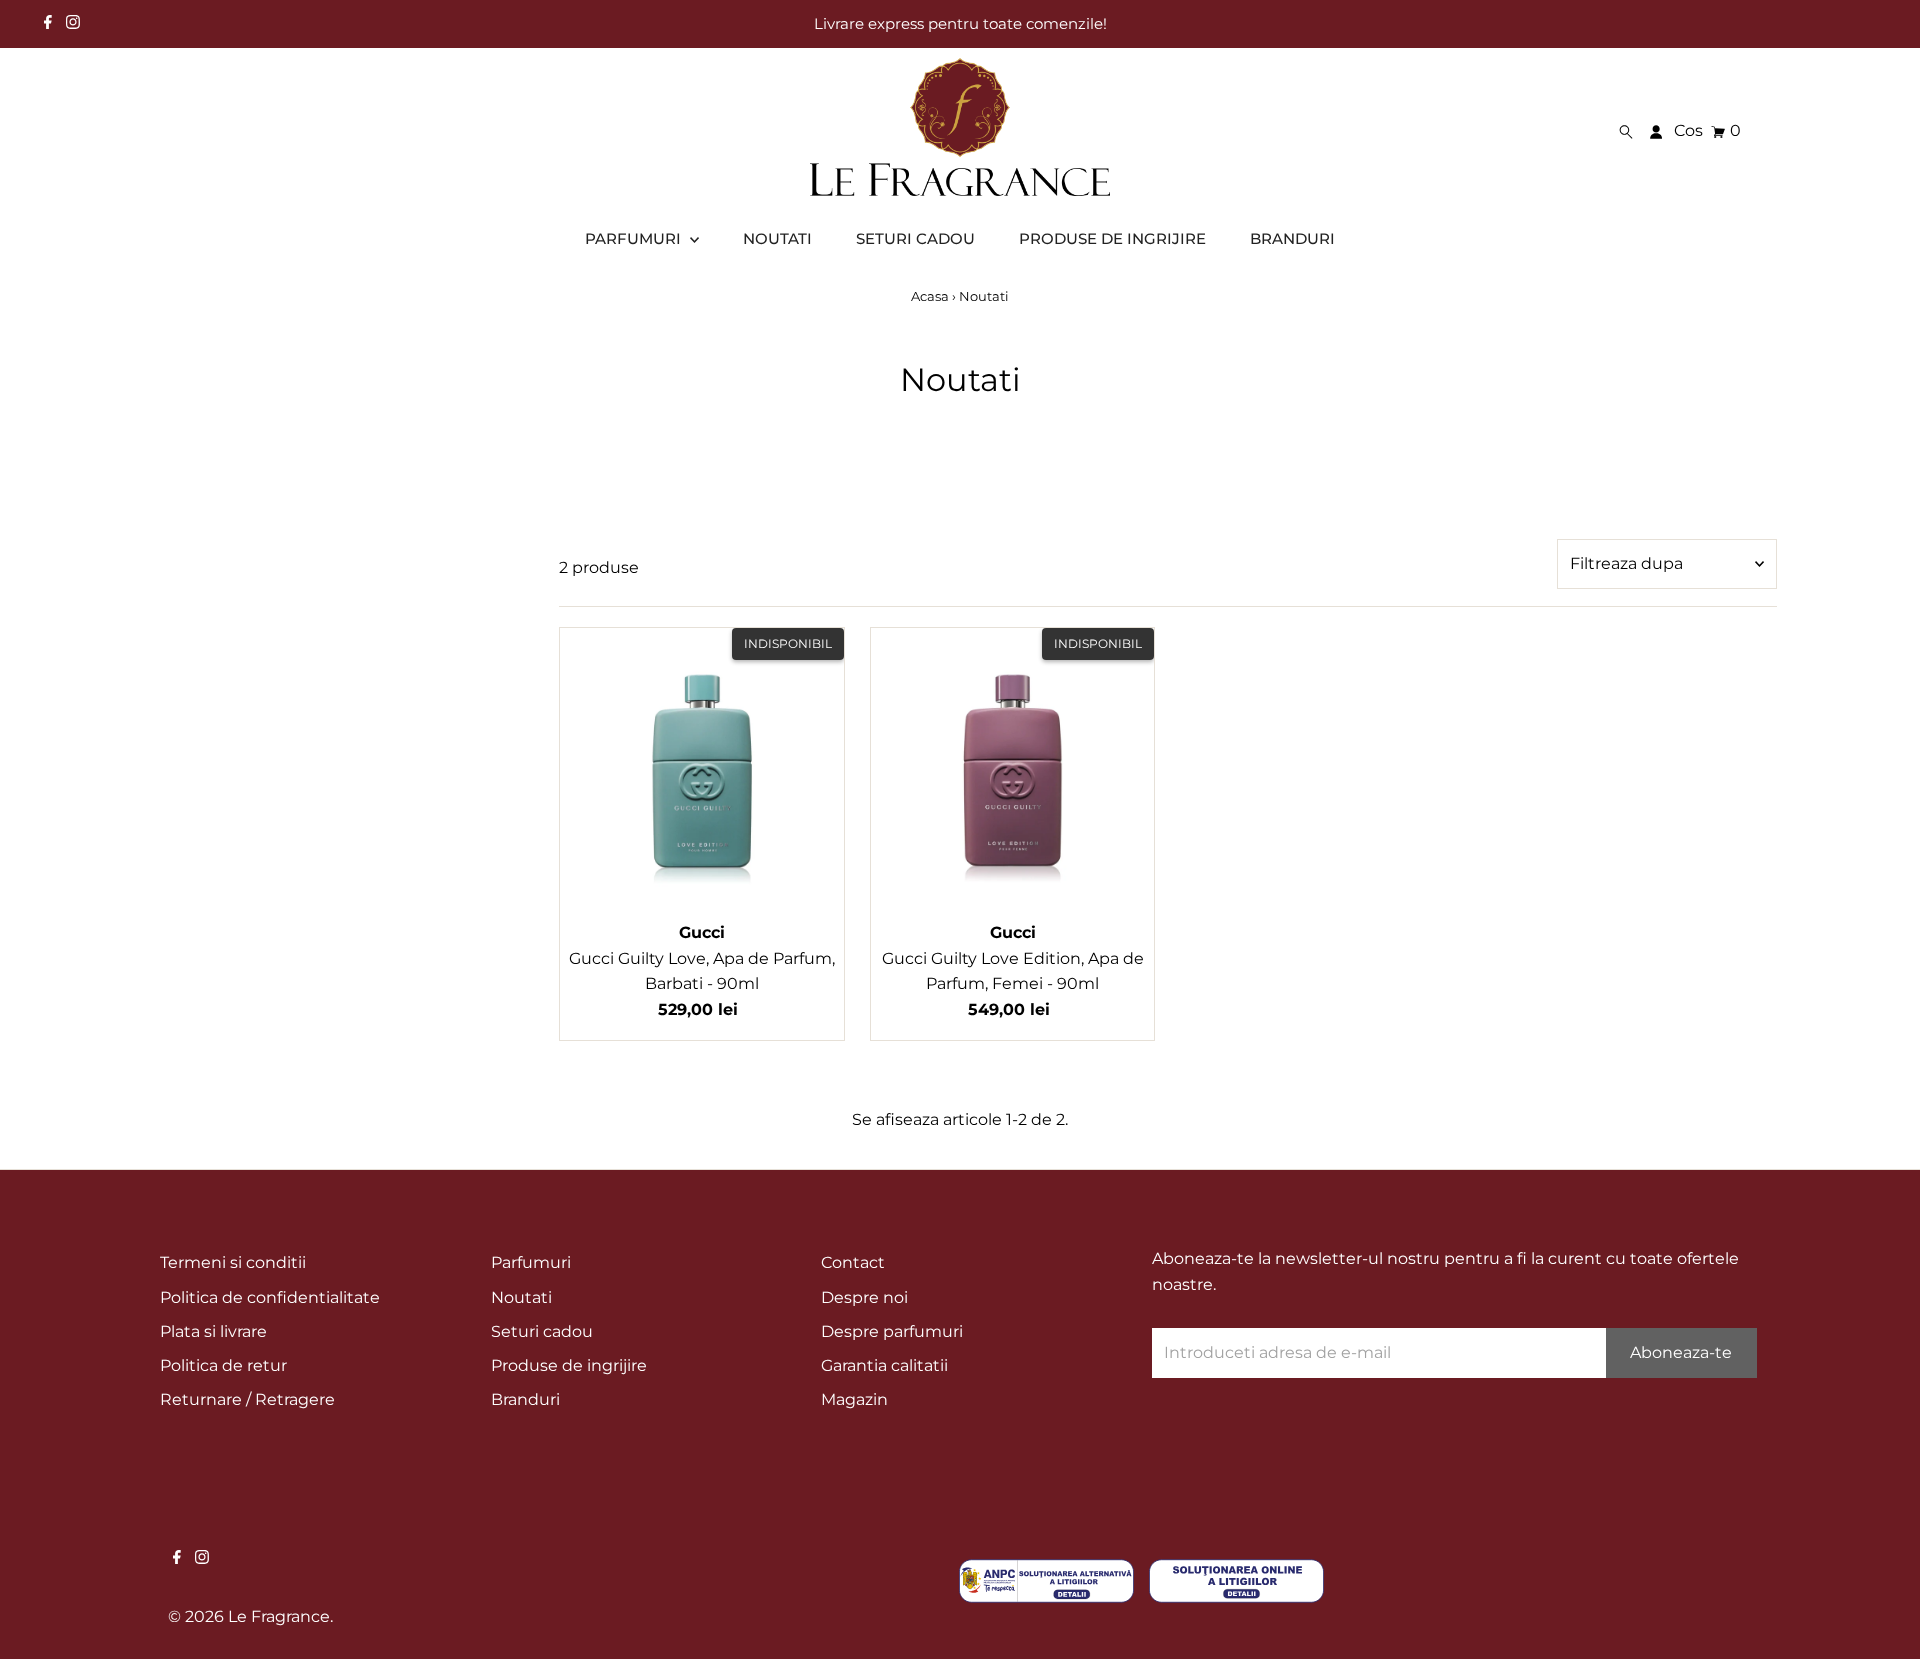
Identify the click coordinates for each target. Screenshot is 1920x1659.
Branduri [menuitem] (1292, 238)
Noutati (521, 1297)
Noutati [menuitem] (777, 238)
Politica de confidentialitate (270, 1297)
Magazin (854, 1399)
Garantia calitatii (884, 1365)
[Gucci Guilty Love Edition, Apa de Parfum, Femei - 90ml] (1013, 770)
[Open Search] (1626, 131)
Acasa (930, 296)
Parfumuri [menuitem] (635, 238)
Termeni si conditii (233, 1262)
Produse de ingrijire (569, 1365)
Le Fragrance (279, 1616)
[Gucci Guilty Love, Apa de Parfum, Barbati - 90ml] (702, 770)
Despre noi (864, 1297)
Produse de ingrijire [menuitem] (1112, 238)
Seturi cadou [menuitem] (915, 238)
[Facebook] (48, 24)
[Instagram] (73, 24)
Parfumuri (531, 1262)
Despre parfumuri (892, 1331)
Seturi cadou (542, 1331)
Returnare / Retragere (247, 1399)
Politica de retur (223, 1365)
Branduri (525, 1399)
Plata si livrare (213, 1331)
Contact (853, 1262)
